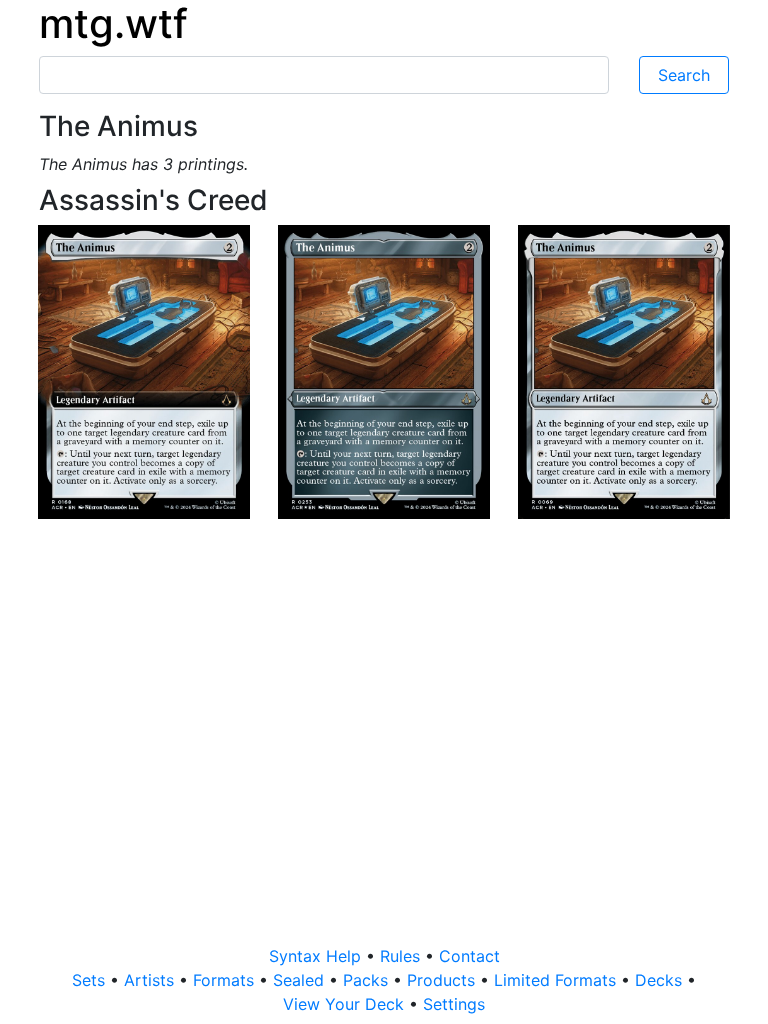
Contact (469, 956)
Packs (368, 980)
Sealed (301, 980)
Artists (151, 980)
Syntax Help (317, 956)
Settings (454, 1004)
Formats (226, 980)
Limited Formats (557, 980)
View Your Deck (346, 1004)
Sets (91, 980)
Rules (402, 956)
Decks (661, 980)
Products (443, 980)
